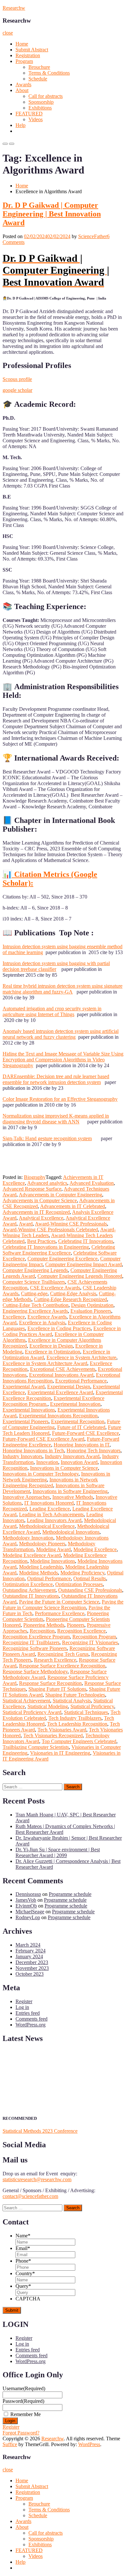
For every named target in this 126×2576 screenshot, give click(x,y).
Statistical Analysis (72, 1701)
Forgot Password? (21, 2433)
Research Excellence (55, 1660)
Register (24, 2001)
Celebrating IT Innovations (86, 1241)
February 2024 (31, 1951)
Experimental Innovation (75, 1404)
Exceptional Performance (81, 1381)
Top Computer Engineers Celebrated (79, 1741)
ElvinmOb (26, 1906)
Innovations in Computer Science (64, 1468)
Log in (22, 2007)
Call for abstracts (46, 96)
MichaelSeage (30, 1912)
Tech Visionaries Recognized (53, 1735)
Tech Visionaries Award (62, 1730)
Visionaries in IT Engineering (60, 1753)
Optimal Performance (49, 1578)
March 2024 (28, 1945)
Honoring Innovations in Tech (33, 1451)
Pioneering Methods (44, 1625)
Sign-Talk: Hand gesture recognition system (47, 1138)
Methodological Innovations (71, 1532)
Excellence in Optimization (52, 1352)
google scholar (17, 390)
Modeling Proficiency (82, 1573)
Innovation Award (79, 1462)
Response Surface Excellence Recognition (62, 1666)
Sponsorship (41, 102)
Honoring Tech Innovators (94, 1451)
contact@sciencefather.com (30, 2196)
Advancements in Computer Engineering (60, 1195)
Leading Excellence (50, 1509)
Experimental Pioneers (26, 1421)
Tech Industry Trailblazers (75, 1718)
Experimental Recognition (78, 1421)
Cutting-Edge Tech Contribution (36, 1305)
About (22, 90)
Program (24, 61)
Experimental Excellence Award (60, 1392)
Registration (28, 55)
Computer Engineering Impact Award (84, 1264)
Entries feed (28, 2013)
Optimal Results (90, 1578)
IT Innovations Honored (49, 1503)
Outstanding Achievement (29, 1590)
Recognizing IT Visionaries (90, 1642)
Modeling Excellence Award (32, 1555)
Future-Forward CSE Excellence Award (43, 1439)
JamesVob (26, 1900)
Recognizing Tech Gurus (63, 1654)
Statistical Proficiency (92, 1706)
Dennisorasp (28, 1894)
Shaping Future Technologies (75, 1695)
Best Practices (41, 1241)
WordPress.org (31, 2025)
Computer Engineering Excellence (63, 1259)
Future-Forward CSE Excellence (85, 1433)
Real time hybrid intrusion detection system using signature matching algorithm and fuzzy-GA (63, 989)
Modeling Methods (38, 1573)
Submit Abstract (32, 50)
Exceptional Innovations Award (61, 1375)
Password (23, 2401)
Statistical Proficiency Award (32, 1712)
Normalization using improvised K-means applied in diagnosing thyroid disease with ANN (56, 1119)
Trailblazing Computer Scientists (36, 1747)
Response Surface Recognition (50, 1683)
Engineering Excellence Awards (35, 1311)
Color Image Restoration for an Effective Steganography (60, 1099)
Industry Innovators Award (72, 1456)
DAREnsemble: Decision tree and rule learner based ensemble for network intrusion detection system (56, 1079)
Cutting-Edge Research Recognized (70, 1299)
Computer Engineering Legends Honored (80, 1276)
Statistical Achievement (26, 1701)
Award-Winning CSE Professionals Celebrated (50, 1230)
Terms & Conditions (49, 73)
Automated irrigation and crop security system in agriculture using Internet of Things (52, 1011)
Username (24, 2388)
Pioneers (76, 1625)
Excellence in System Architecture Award (45, 1363)
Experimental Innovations (29, 1410)
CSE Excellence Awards (55, 1288)
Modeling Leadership (41, 1567)
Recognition (42, 1631)
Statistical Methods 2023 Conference (40, 2131)
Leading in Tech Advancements (51, 1514)
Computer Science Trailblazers (34, 1282)
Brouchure (39, 67)
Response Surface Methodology (35, 1672)
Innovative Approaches (26, 1497)
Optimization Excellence (28, 1584)
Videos (36, 119)
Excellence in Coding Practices (59, 1328)
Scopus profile (17, 379)
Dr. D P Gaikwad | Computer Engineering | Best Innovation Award (52, 214)
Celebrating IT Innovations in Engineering (46, 1247)
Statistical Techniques (86, 1712)
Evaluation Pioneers (91, 1311)
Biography (35, 1177)
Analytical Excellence (41, 1218)
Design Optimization (92, 1305)
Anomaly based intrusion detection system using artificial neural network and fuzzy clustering (61, 1034)
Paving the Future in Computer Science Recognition (63, 1605)
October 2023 (30, 1974)
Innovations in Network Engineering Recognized (50, 1483)
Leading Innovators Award (54, 1520)
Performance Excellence (60, 1613)
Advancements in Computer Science (40, 1200)
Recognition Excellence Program (36, 1637)
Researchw (14, 8)
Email (23, 2248)
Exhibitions (40, 108)
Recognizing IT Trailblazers (31, 1642)
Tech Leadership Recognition (77, 1724)
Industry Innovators (22, 1456)
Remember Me (26, 2414)
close (8, 33)
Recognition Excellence (81, 1631)
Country (25, 2273)
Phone (23, 2261)
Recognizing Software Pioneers (35, 1648)
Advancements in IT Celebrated (73, 1206)
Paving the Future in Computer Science (59, 1602)
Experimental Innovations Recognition (58, 1416)
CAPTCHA (28, 2299)
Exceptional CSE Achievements (63, 1369)
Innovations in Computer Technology (41, 1474)
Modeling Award (53, 1549)
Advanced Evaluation (92, 1183)
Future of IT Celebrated (81, 1427)
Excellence (14, 1317)
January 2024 (29, 1956)
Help (21, 125)
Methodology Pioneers (42, 1544)
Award (26, 1224)
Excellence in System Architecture (81, 1357)
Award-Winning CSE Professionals (71, 1224)
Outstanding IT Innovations (31, 1596)
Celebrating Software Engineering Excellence (59, 1250)
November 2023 (32, 1968)
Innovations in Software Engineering (70, 1491)
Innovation (47, 1462)
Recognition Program (94, 1637)
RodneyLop (28, 1917)
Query (23, 2286)
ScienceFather (93, 236)
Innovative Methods (73, 1497)
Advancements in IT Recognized (36, 1212)
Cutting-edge (34, 1293)
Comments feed (31, 2019)
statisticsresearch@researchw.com (37, 2179)
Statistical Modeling (48, 1706)
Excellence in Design (51, 1346)
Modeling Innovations (52, 1561)
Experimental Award (24, 1387)
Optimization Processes (79, 1584)
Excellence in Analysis (42, 1323)
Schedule (38, 79)
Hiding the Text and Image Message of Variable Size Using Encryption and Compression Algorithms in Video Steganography (63, 1060)
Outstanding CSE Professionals (90, 1590)
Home (22, 44)
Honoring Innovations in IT (82, 1445)
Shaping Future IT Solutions (57, 1689)
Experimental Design (69, 1387)
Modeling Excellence (95, 1549)
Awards (23, 84)
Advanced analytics (47, 1183)
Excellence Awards (47, 1317)
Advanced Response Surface (32, 1189)
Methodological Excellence (47, 1526)
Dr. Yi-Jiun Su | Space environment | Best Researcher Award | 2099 (58, 1852)
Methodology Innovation (28, 1538)
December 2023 (32, 1962)
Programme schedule (70, 1894)
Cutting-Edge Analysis (73, 1293)
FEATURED (29, 114)
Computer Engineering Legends (35, 1270)
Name (23, 2236)
